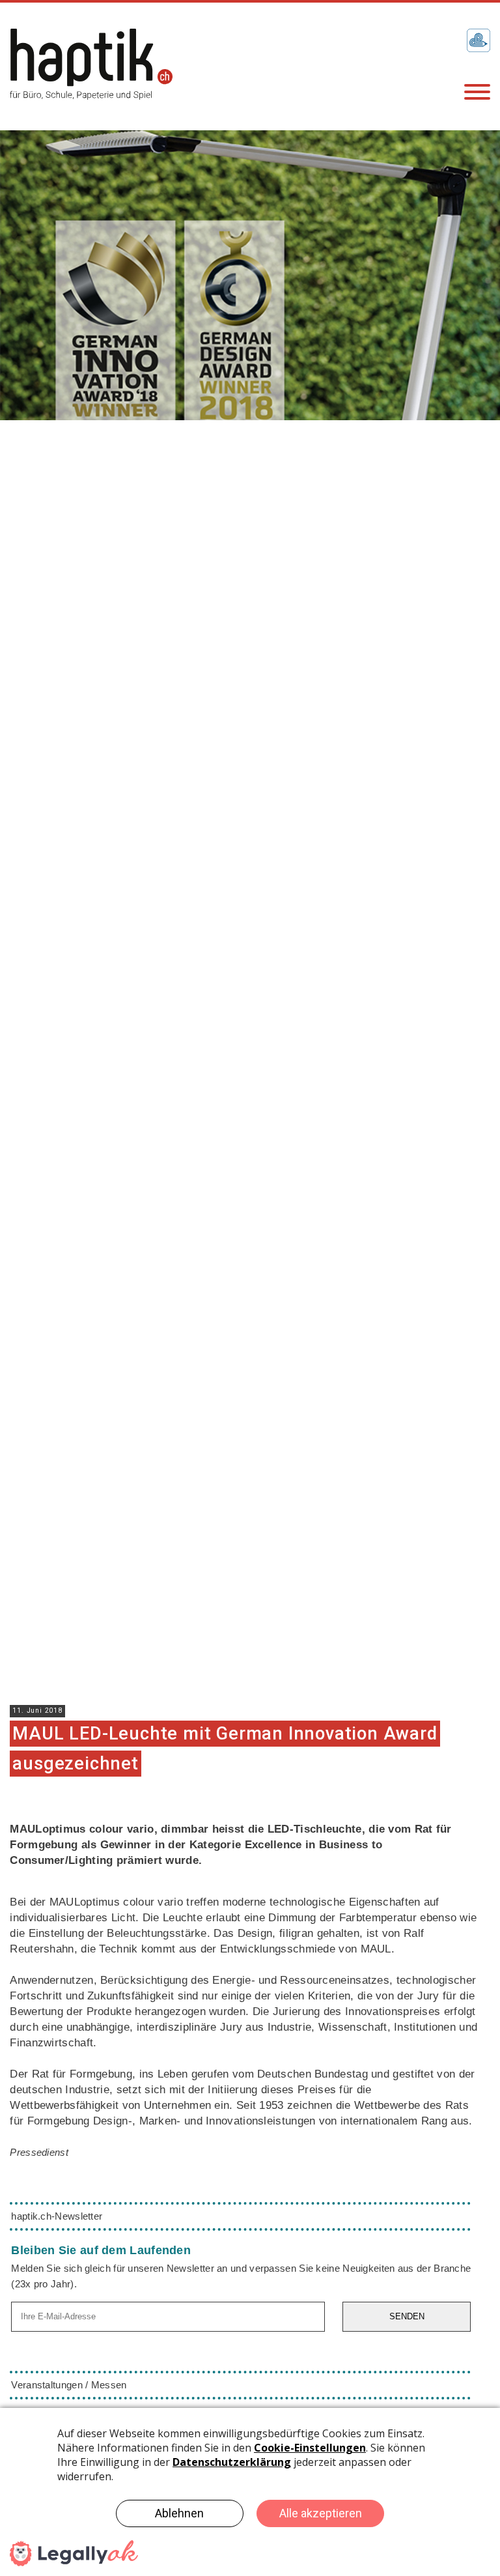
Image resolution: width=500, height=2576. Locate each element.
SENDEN (407, 2316)
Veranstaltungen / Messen (69, 2385)
